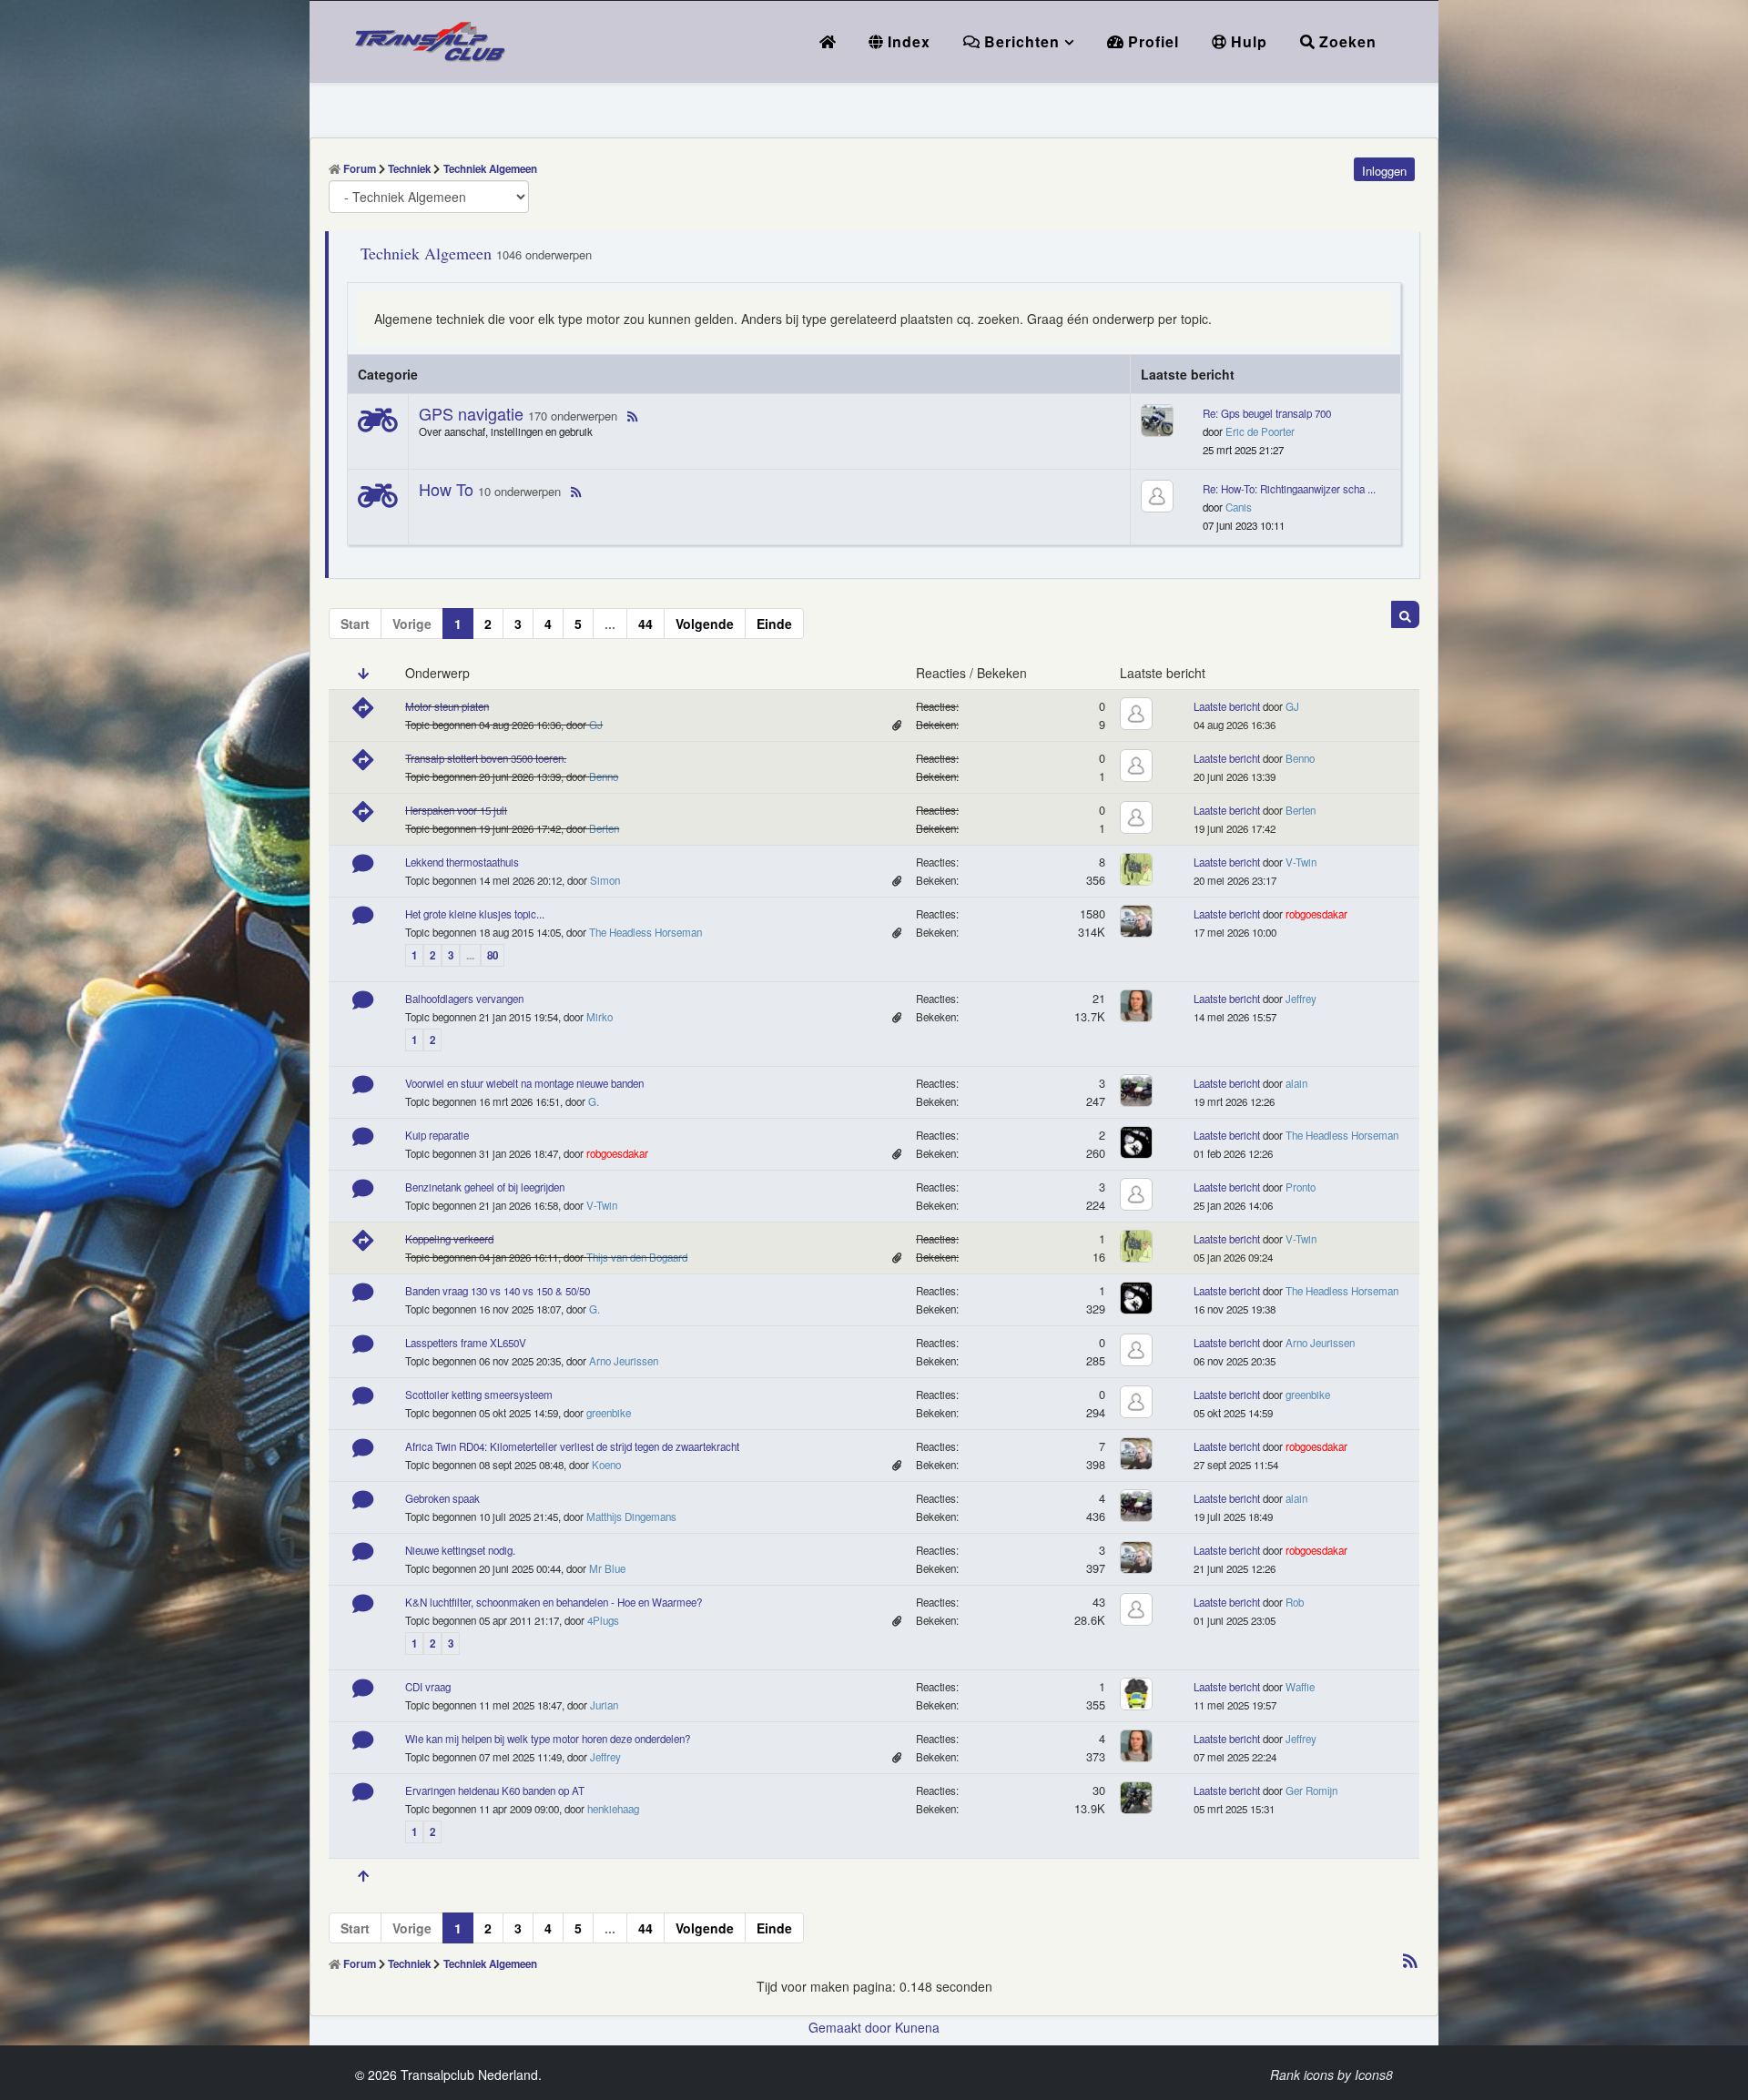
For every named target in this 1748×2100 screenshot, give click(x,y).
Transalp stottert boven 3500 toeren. (486, 758)
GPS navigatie (471, 413)
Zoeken (1346, 41)
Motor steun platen (447, 706)
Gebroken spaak (442, 1498)
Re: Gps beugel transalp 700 (1267, 413)
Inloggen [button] (1384, 171)
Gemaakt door (852, 2027)
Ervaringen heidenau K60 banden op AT (495, 1791)
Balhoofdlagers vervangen (464, 999)
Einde (774, 624)
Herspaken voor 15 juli (456, 810)
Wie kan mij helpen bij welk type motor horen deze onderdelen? (548, 1739)
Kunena (917, 2027)
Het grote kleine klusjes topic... (475, 914)
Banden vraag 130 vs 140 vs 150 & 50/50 (498, 1291)
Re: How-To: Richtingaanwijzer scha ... (1289, 489)
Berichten (1020, 41)
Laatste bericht (1227, 706)
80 (493, 955)
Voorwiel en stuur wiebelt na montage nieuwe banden (524, 1083)
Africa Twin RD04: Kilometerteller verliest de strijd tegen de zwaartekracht (572, 1446)
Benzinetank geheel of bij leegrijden (485, 1187)
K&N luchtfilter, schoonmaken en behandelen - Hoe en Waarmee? (554, 1602)
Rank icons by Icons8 (1331, 2075)
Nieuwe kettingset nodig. (460, 1550)
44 (645, 624)
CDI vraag (428, 1687)
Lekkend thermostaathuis (462, 862)
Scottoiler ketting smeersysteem (479, 1395)
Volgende (705, 624)
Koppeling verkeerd (449, 1239)
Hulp (1247, 41)
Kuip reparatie (437, 1135)
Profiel (1151, 41)
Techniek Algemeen (426, 253)
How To (446, 489)
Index (907, 41)
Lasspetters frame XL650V (466, 1343)
